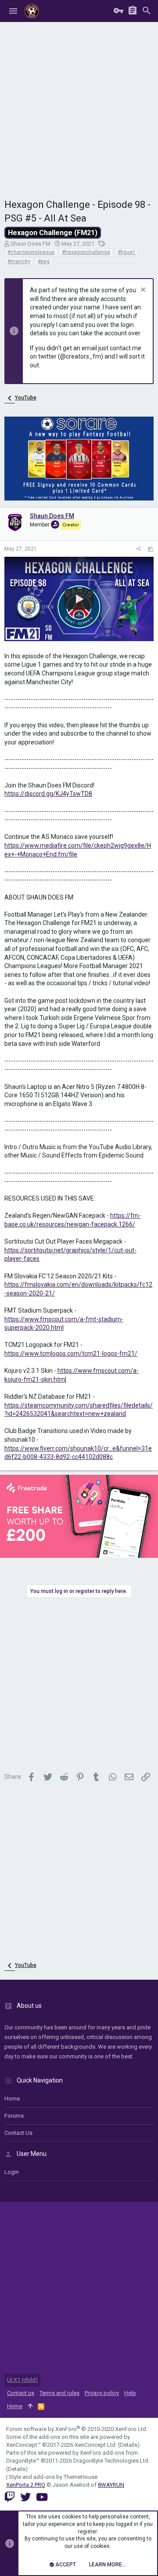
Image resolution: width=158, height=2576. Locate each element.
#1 (151, 549)
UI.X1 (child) (22, 2380)
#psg (44, 261)
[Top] (30, 2406)
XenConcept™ (23, 2445)
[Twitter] (25, 2497)
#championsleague (31, 252)
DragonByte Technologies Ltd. (111, 2461)
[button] (13, 11)
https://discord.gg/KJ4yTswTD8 (48, 794)
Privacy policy (102, 2393)
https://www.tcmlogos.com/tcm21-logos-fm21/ (71, 1353)
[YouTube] (42, 2497)
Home (12, 2099)
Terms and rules (59, 2393)
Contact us (18, 2133)
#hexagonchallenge (86, 252)
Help (130, 2393)
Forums (14, 2116)
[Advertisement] (79, 105)
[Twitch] (10, 2497)
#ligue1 (127, 252)
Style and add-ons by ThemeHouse (53, 2477)
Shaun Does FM (31, 244)
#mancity (19, 261)
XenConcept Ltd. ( (97, 2445)
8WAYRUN (111, 2485)
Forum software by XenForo (77, 2429)
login (12, 2172)
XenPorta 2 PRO (26, 2485)
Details (129, 2445)
